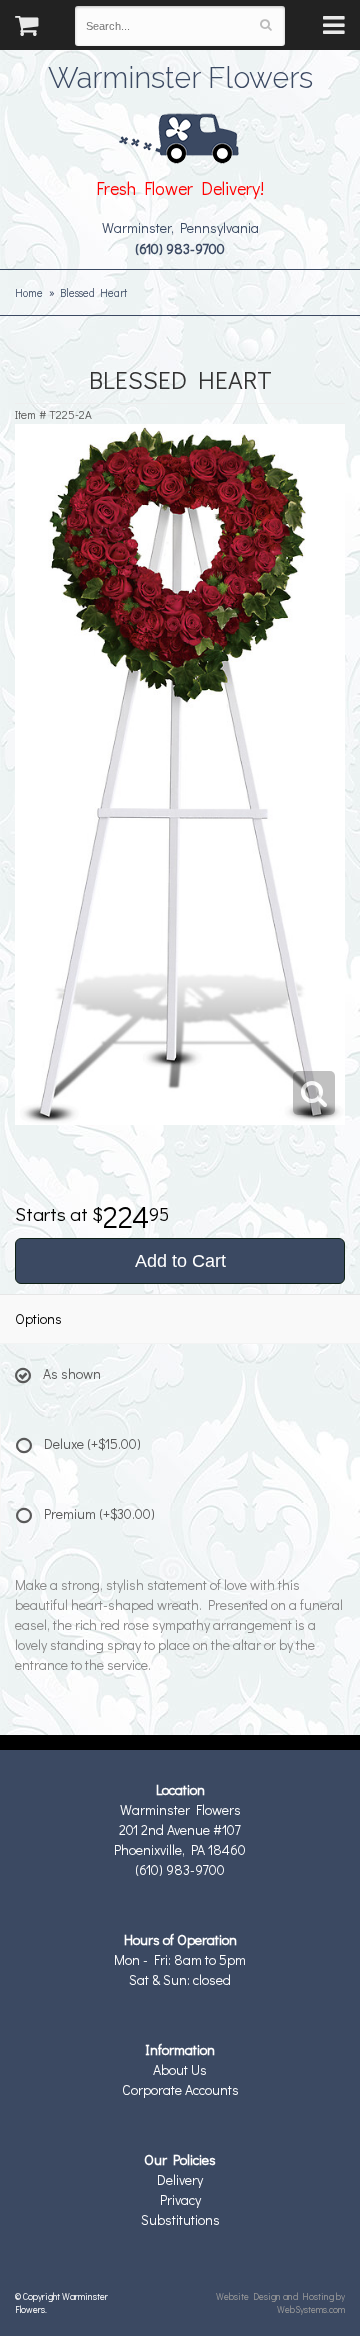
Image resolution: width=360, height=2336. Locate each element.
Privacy (180, 2199)
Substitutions (180, 2219)
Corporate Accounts (180, 2089)
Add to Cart (180, 1261)
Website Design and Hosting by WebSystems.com (280, 2302)
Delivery (180, 2179)
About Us (180, 2069)
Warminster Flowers (180, 75)
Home (29, 292)
